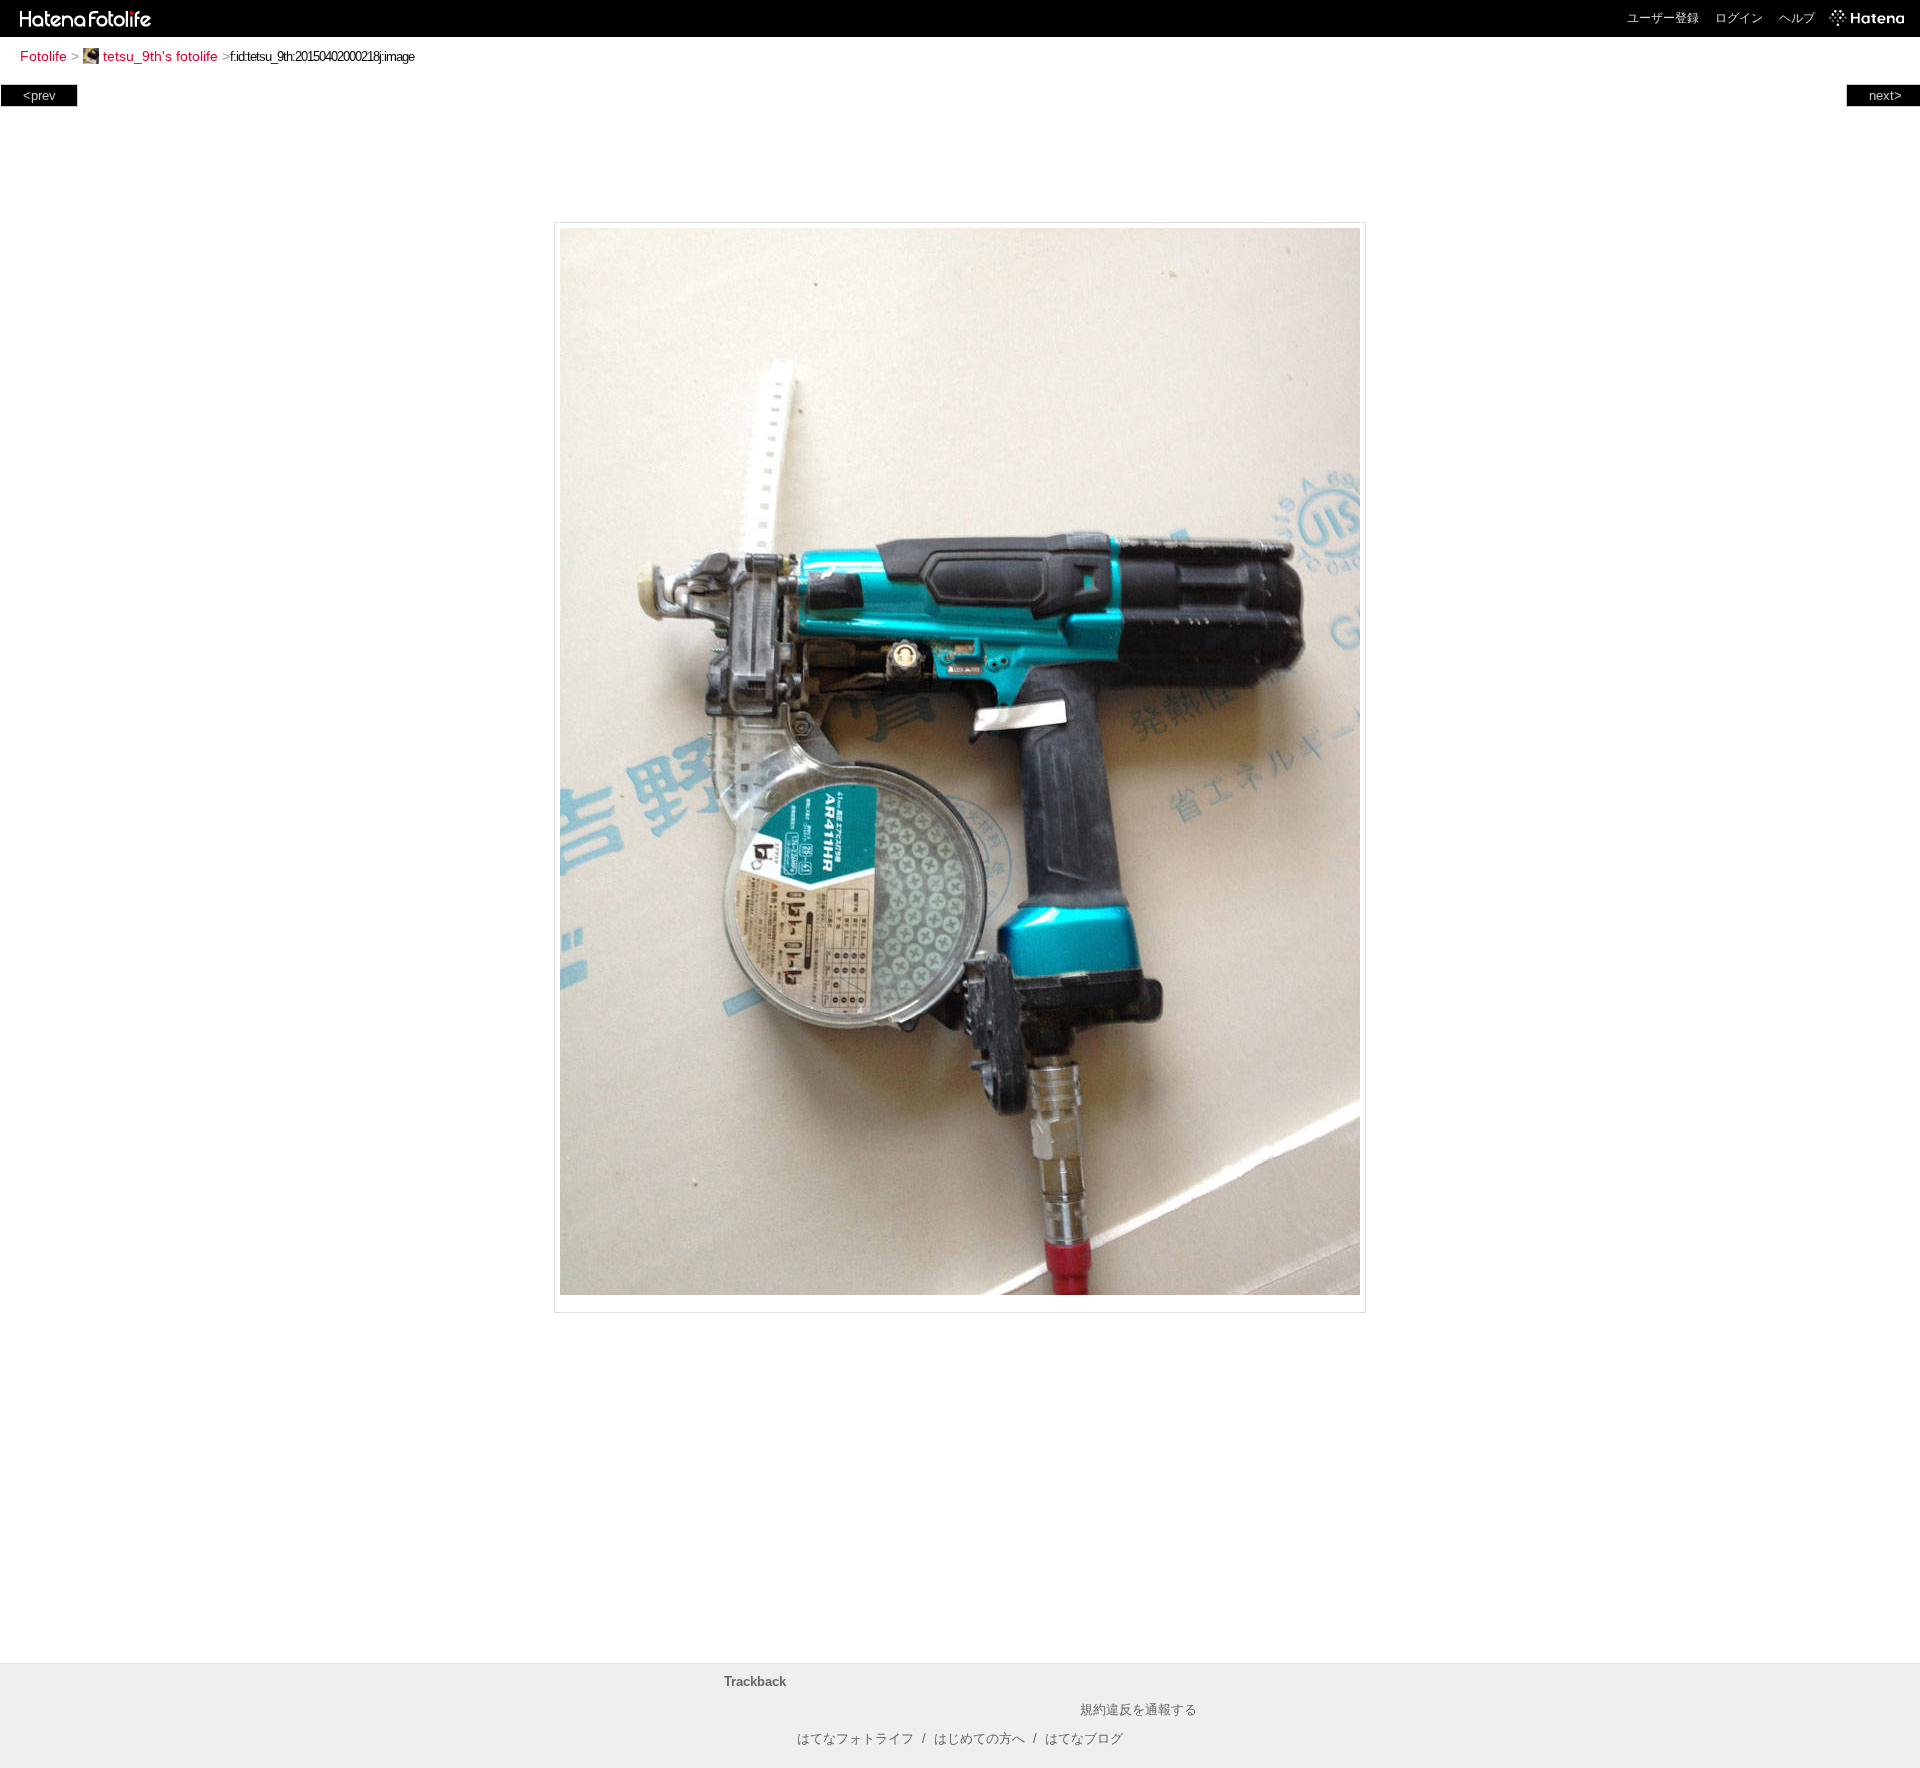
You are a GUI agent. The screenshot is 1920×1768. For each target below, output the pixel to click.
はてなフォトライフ (855, 1738)
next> (1885, 95)
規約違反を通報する (1138, 1709)
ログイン (1739, 18)
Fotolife (43, 56)
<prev (39, 95)
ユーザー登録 (1663, 18)
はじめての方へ (979, 1738)
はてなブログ (1084, 1738)
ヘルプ (1797, 18)
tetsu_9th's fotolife (160, 56)
